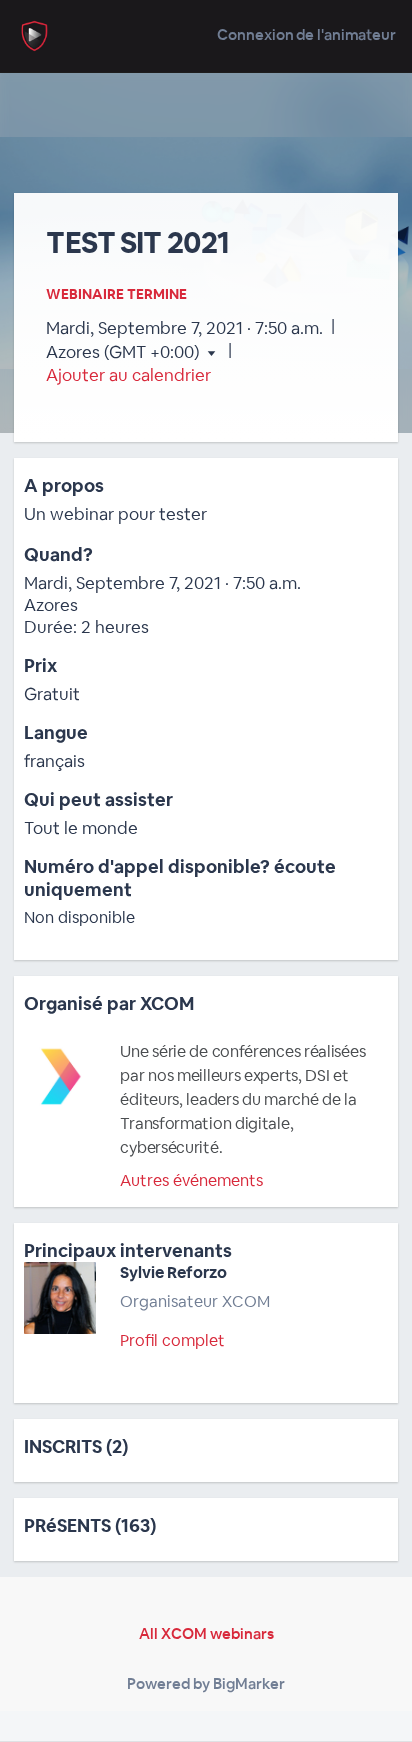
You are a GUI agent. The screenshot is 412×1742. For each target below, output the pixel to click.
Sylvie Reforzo (173, 1272)
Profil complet (172, 1340)
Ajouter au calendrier (128, 375)
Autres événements (191, 1180)
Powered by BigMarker (206, 1683)
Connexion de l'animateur (306, 34)
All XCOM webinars (206, 1633)
